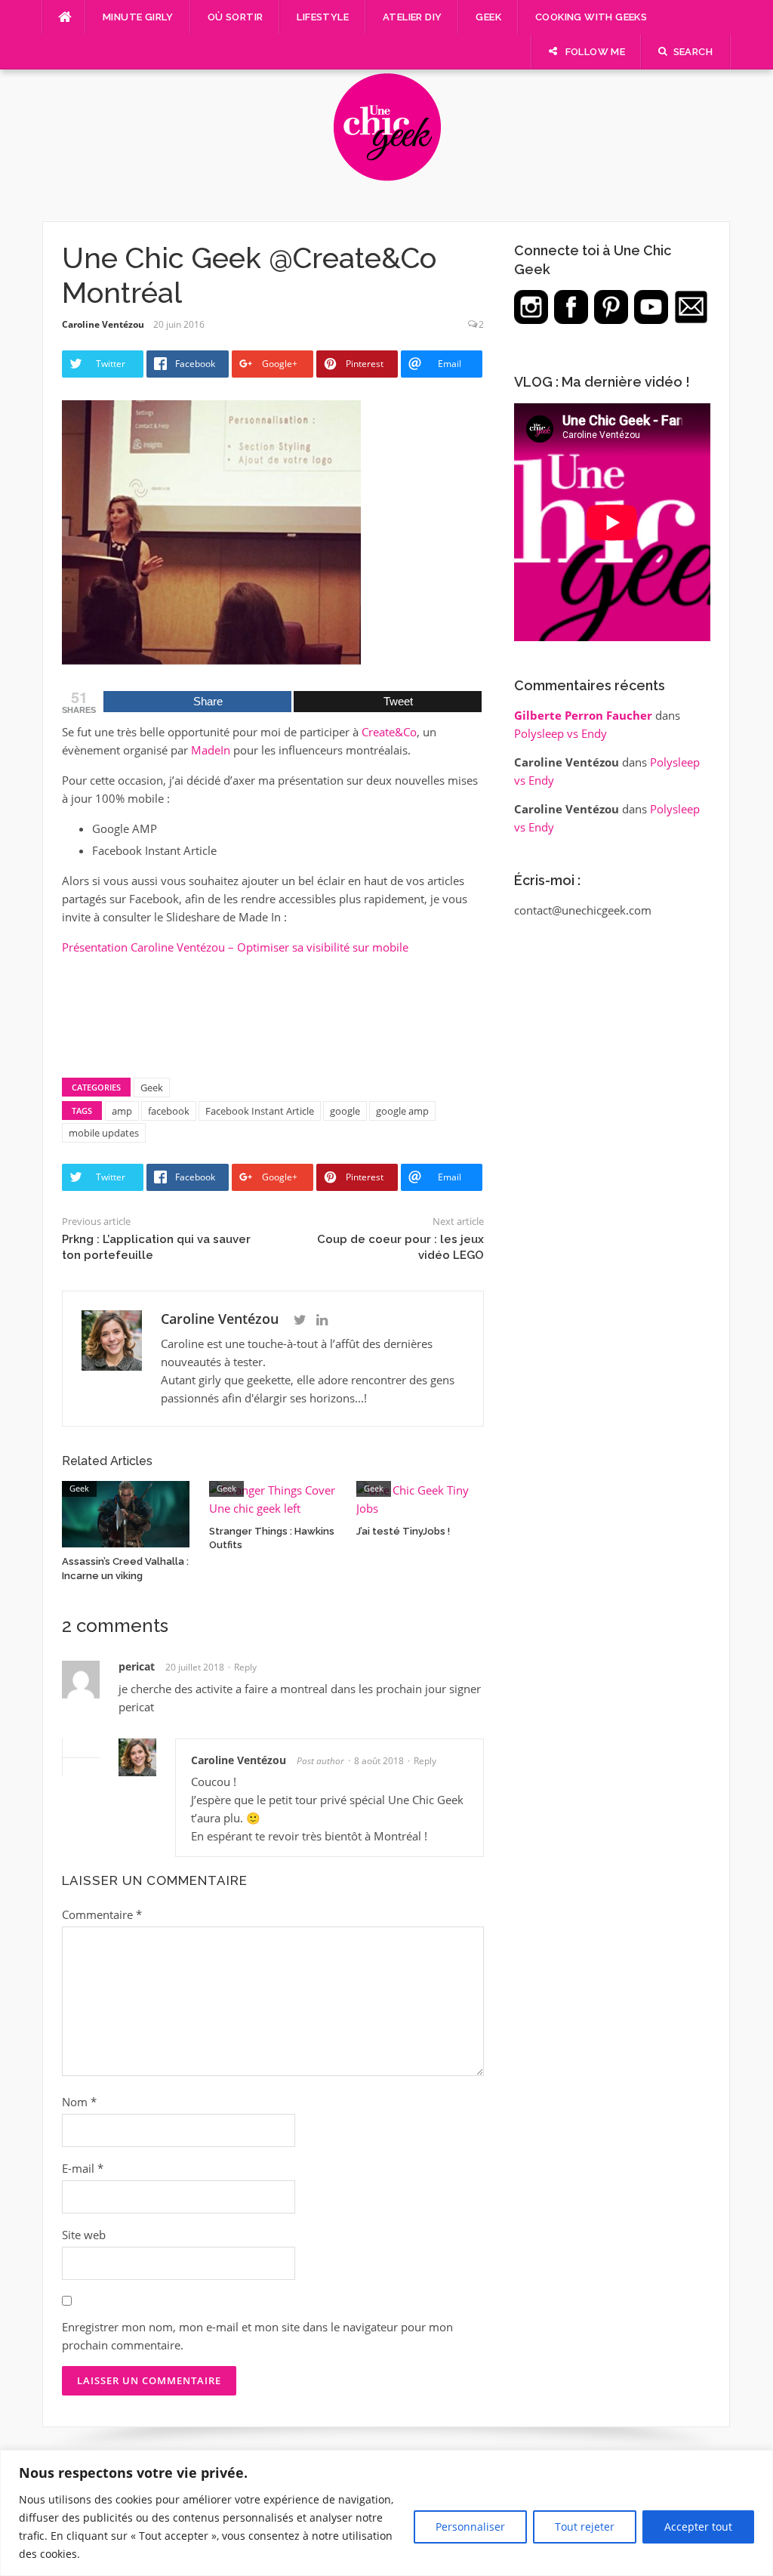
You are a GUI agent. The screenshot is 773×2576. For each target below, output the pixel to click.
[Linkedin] (322, 1320)
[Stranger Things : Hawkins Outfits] (273, 1498)
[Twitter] (300, 1320)
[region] (386, 2513)
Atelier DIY (412, 17)
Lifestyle (323, 17)
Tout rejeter (585, 2527)
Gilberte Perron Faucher (583, 715)
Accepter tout (698, 2527)
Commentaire (102, 1914)
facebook (169, 1111)
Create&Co (389, 732)
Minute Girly (138, 17)
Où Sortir (236, 17)
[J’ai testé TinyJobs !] (420, 1498)
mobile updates (104, 1133)
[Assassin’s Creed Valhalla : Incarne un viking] (126, 1513)
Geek (488, 17)
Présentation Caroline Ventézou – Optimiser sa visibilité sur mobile (235, 947)
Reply (245, 1667)
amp (122, 1111)
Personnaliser (470, 2527)
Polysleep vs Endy (561, 733)
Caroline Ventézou (103, 324)
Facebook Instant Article (260, 1111)
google (345, 1111)
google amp (402, 1111)
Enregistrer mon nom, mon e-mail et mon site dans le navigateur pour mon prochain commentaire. (257, 2336)
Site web (84, 2235)
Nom (79, 2102)
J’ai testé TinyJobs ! (403, 1531)
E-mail (83, 2168)
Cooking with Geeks (591, 17)
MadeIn (211, 750)
